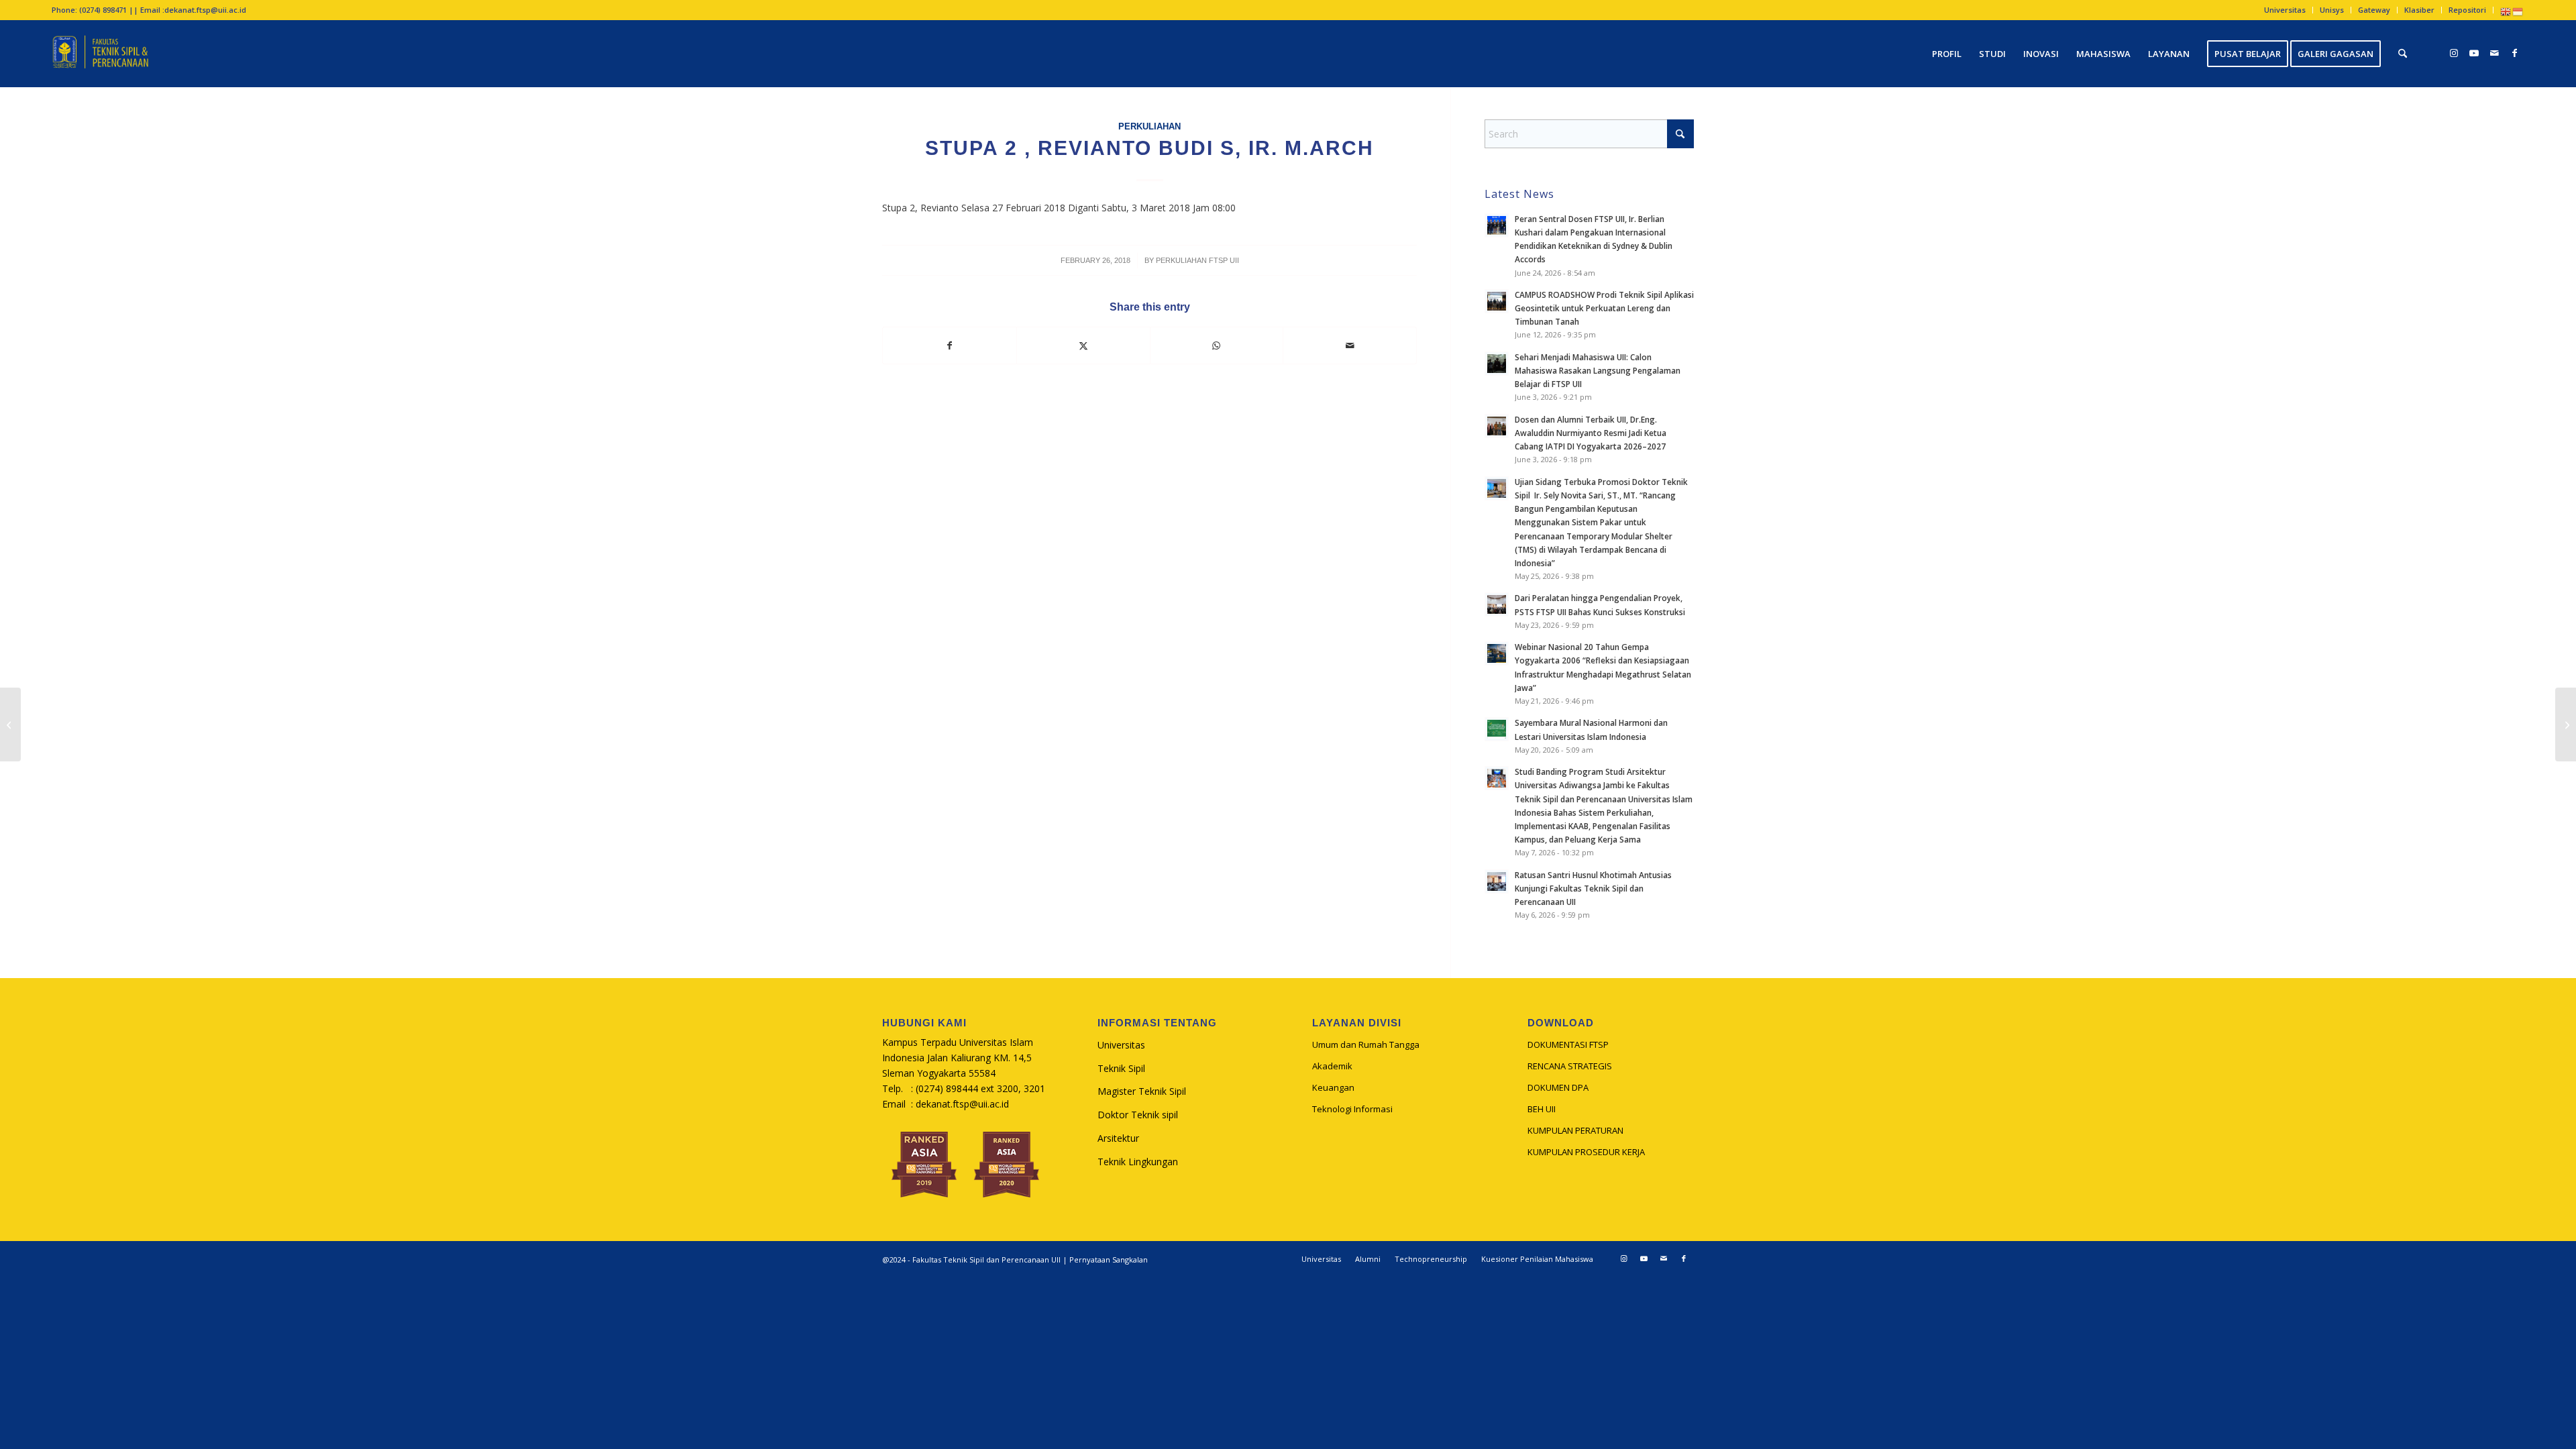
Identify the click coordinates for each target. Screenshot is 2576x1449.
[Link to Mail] (2494, 53)
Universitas (2285, 10)
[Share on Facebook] (950, 345)
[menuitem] (2285, 10)
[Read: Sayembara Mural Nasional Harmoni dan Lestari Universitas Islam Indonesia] (1497, 729)
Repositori (2467, 10)
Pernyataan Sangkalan (1109, 1259)
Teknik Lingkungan (1138, 1162)
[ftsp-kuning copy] (100, 54)
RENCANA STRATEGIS (1570, 1066)
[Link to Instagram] (2454, 53)
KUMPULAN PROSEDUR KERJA (1586, 1152)
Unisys (2332, 10)
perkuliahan (1149, 127)
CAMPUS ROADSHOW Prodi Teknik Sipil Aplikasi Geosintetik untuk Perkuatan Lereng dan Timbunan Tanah (1604, 308)
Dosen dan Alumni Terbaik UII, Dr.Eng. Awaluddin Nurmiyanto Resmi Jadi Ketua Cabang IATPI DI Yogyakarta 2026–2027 (1591, 433)
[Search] (2403, 54)
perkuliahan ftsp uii (1197, 260)
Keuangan (1333, 1087)
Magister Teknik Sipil (1142, 1091)
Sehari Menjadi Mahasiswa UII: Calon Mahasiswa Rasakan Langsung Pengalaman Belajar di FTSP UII (1598, 370)
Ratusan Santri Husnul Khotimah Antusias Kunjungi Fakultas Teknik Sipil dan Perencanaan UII (1593, 888)
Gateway (2374, 10)
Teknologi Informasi (1352, 1109)
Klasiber (2419, 10)
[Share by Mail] (1350, 345)
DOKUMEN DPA (1558, 1087)
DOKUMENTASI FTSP (1568, 1044)
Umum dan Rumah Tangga (1366, 1044)
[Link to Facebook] (2514, 53)
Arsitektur (1118, 1138)
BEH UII (1542, 1109)
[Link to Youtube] (2474, 53)
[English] (2506, 11)
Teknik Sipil (1121, 1068)
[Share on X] (1083, 345)
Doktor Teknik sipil (1138, 1115)
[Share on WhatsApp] (1217, 345)
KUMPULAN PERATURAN (1575, 1130)
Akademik (1332, 1066)
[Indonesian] (2518, 11)
